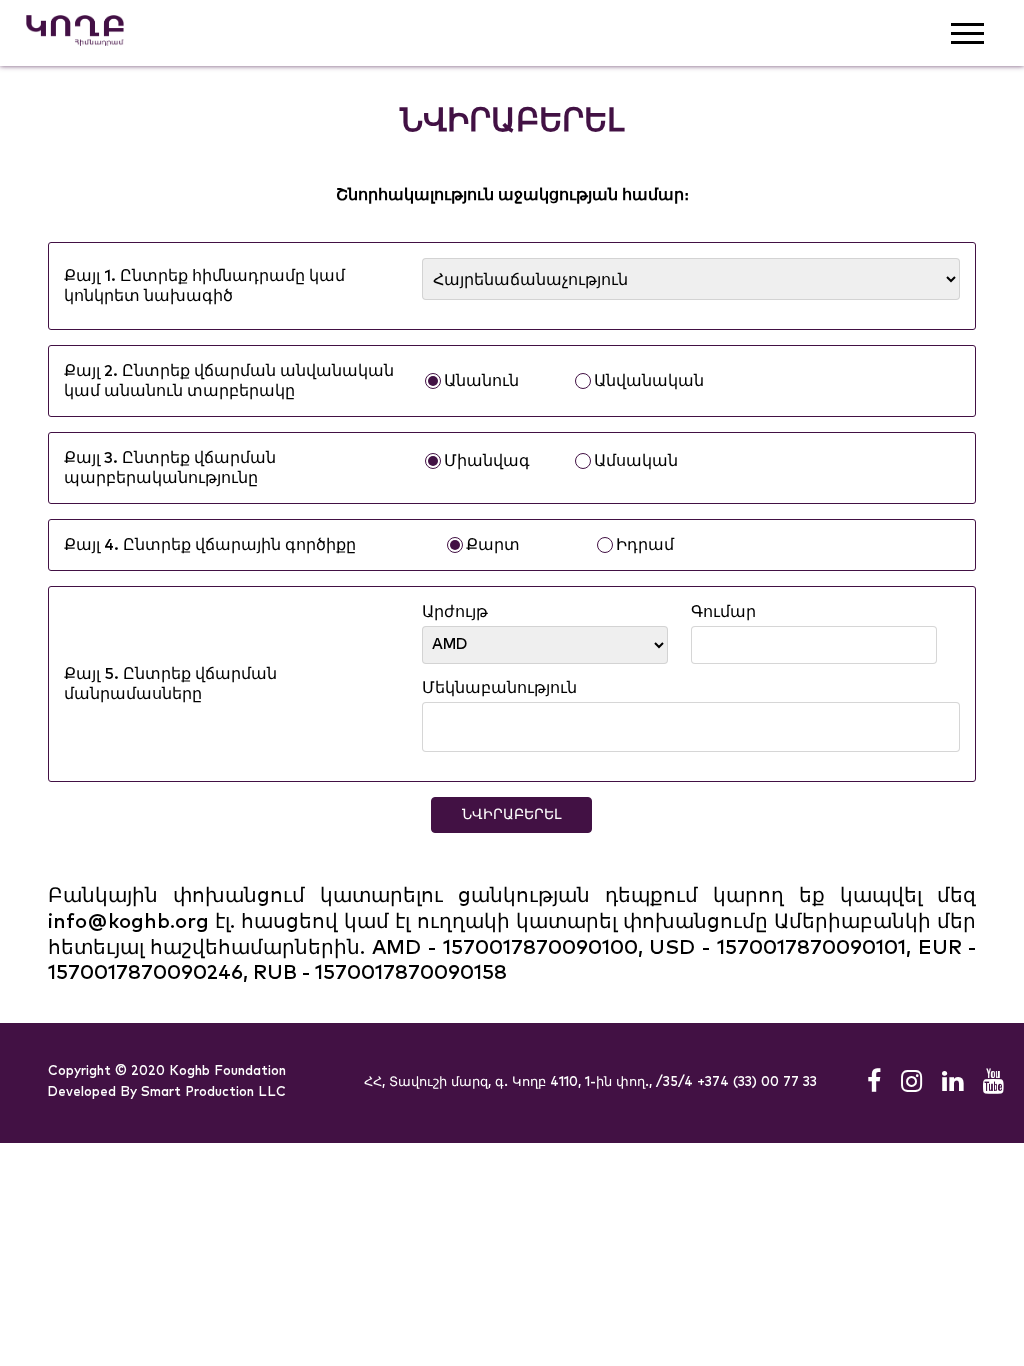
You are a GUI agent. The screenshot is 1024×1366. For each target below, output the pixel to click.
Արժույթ (455, 612)
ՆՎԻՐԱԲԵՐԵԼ (511, 815)
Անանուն (481, 381)
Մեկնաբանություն (499, 688)
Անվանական (649, 381)
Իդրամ (645, 545)
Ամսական (636, 461)
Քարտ (493, 545)
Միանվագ (487, 461)
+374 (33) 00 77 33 (757, 1082)
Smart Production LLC (213, 1092)
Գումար (723, 612)
